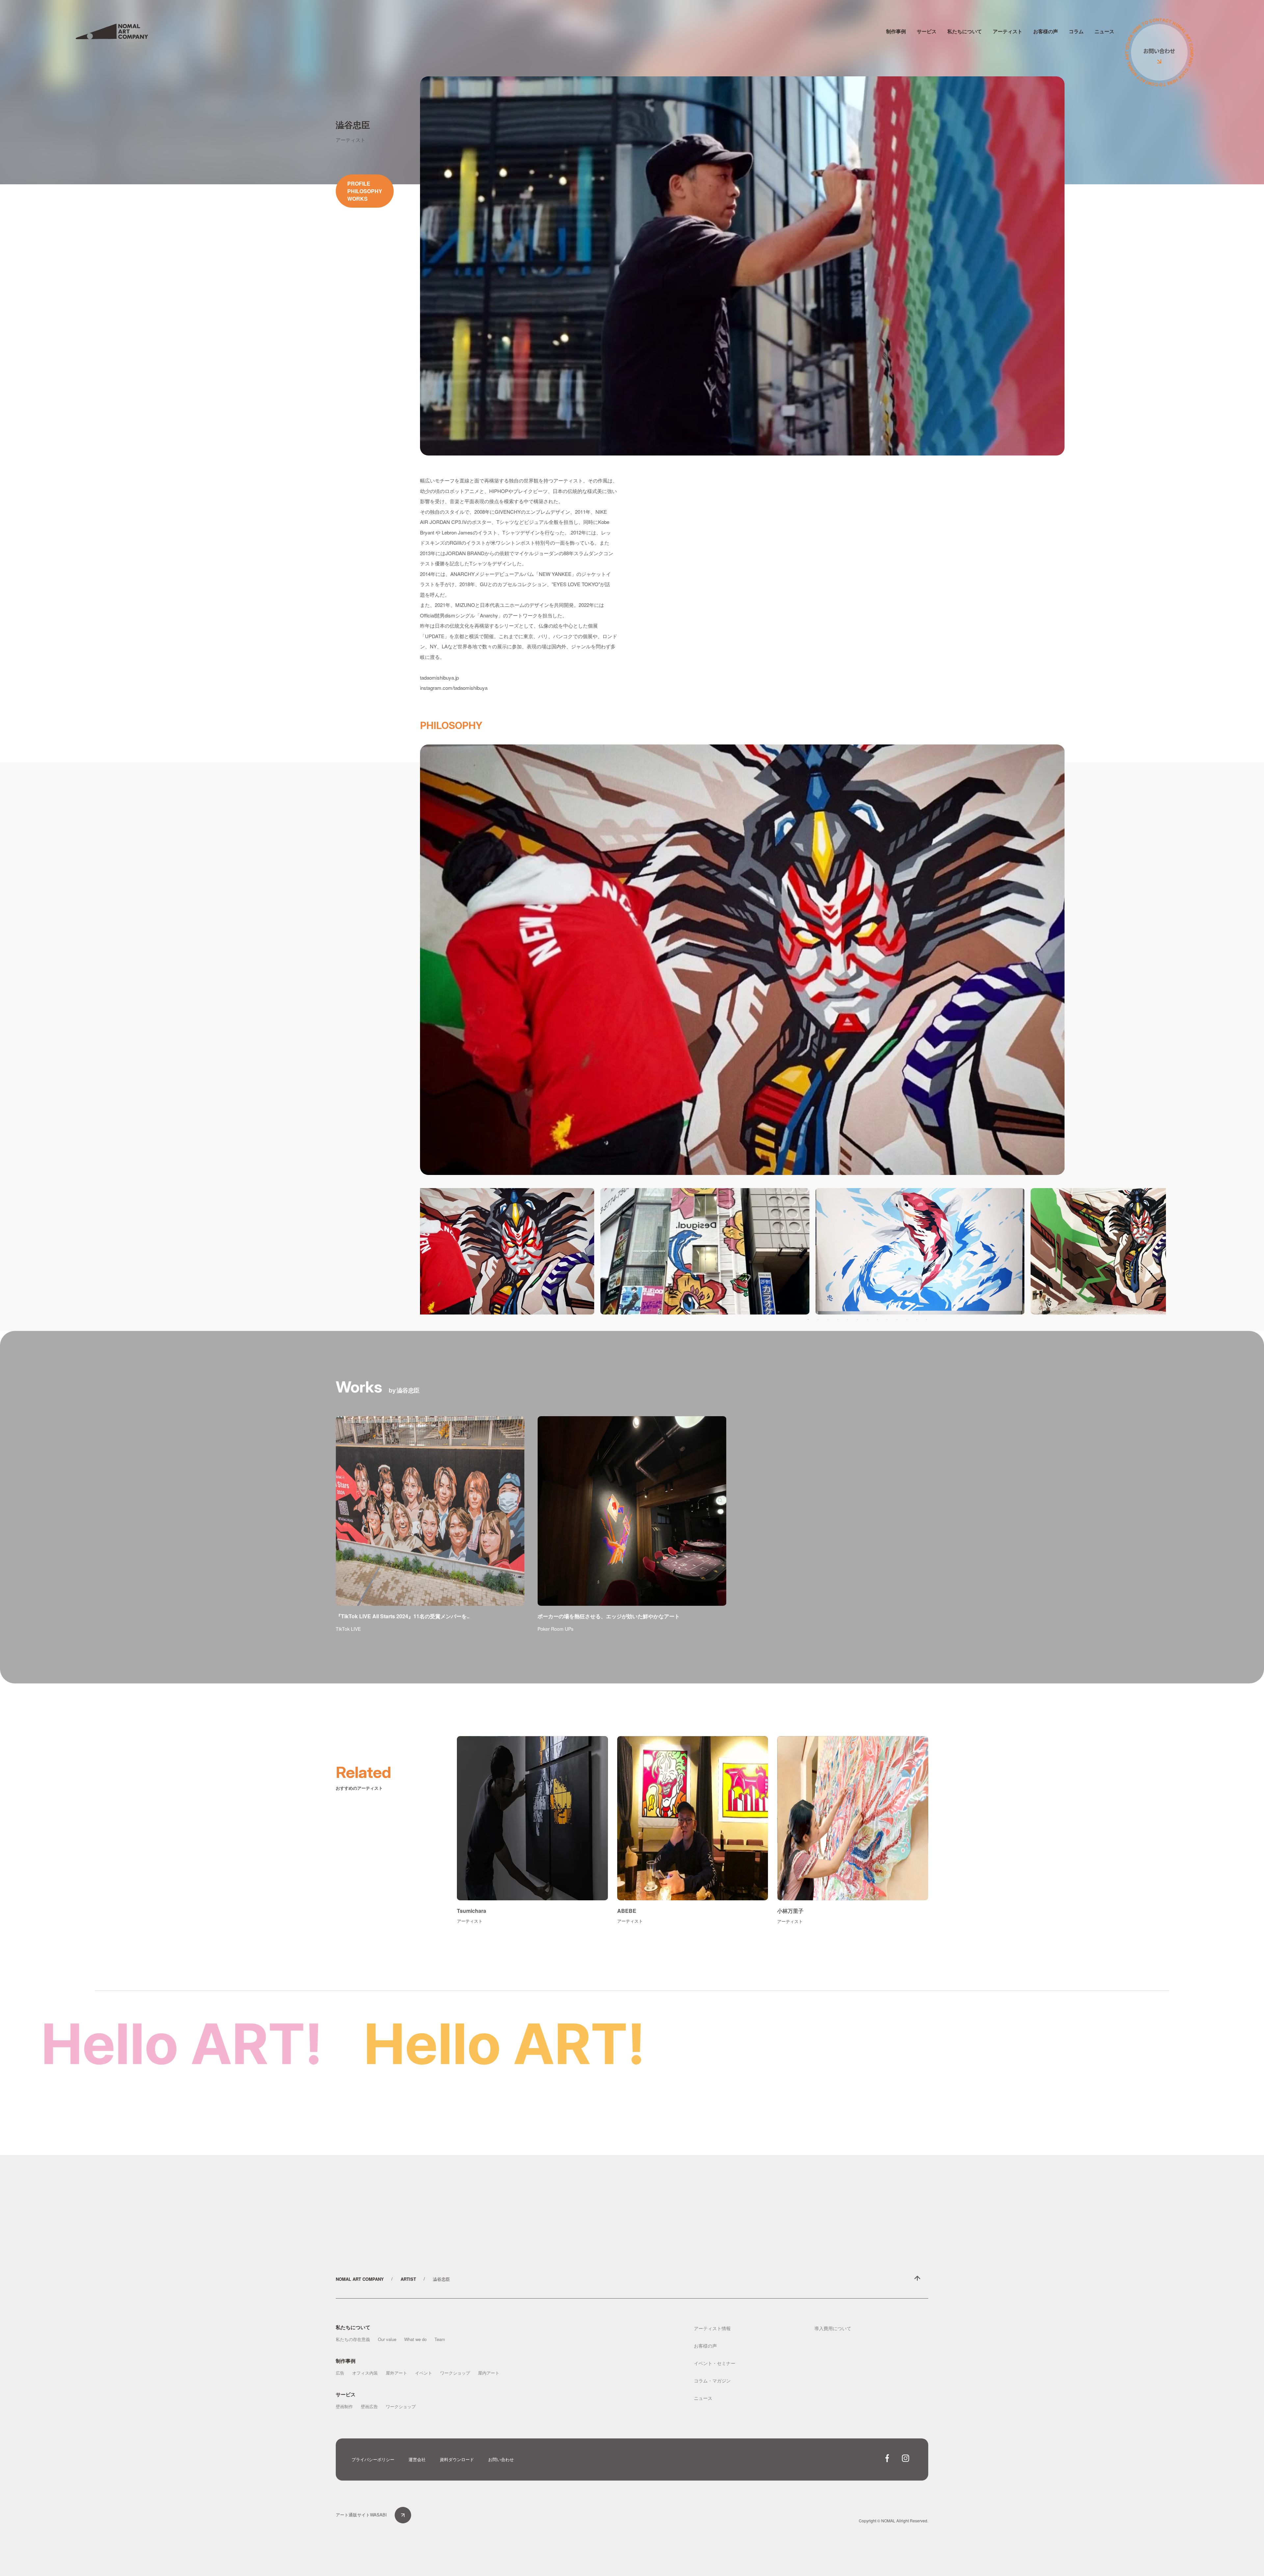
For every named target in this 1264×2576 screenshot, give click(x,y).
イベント (424, 2373)
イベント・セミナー (715, 2363)
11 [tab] (907, 1319)
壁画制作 (344, 2406)
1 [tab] (808, 1319)
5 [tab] (848, 1319)
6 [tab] (857, 1319)
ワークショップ (455, 2373)
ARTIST (408, 2279)
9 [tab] (887, 1319)
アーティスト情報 (712, 2328)
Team (440, 2339)
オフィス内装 (365, 2373)
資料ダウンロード (457, 2459)
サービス (927, 31)
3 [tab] (828, 1319)
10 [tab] (897, 1319)
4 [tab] (838, 1319)
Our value (387, 2339)
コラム (1076, 31)
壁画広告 (369, 2406)
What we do (415, 2339)
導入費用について (833, 2328)
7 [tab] (867, 1319)
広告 (340, 2373)
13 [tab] (927, 1319)
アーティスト (1008, 31)
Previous (425, 1251)
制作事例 (896, 31)
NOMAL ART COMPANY (360, 2279)
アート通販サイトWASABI (361, 2515)
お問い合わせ (501, 2459)
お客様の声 (1046, 31)
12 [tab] (917, 1319)
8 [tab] (877, 1319)
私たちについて (965, 31)
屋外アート (396, 2373)
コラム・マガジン (712, 2381)
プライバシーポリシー (373, 2459)
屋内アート (489, 2373)
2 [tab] (818, 1319)
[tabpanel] (490, 1251)
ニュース (1104, 31)
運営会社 (417, 2459)
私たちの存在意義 (353, 2339)
